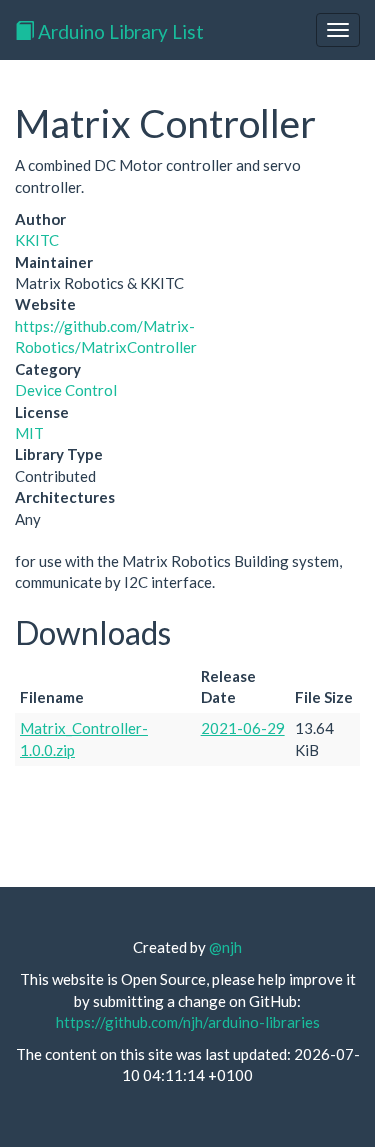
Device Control (66, 390)
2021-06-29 (243, 728)
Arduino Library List (119, 31)
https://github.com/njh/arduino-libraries (188, 1022)
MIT (29, 433)
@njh (225, 947)
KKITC (37, 240)
